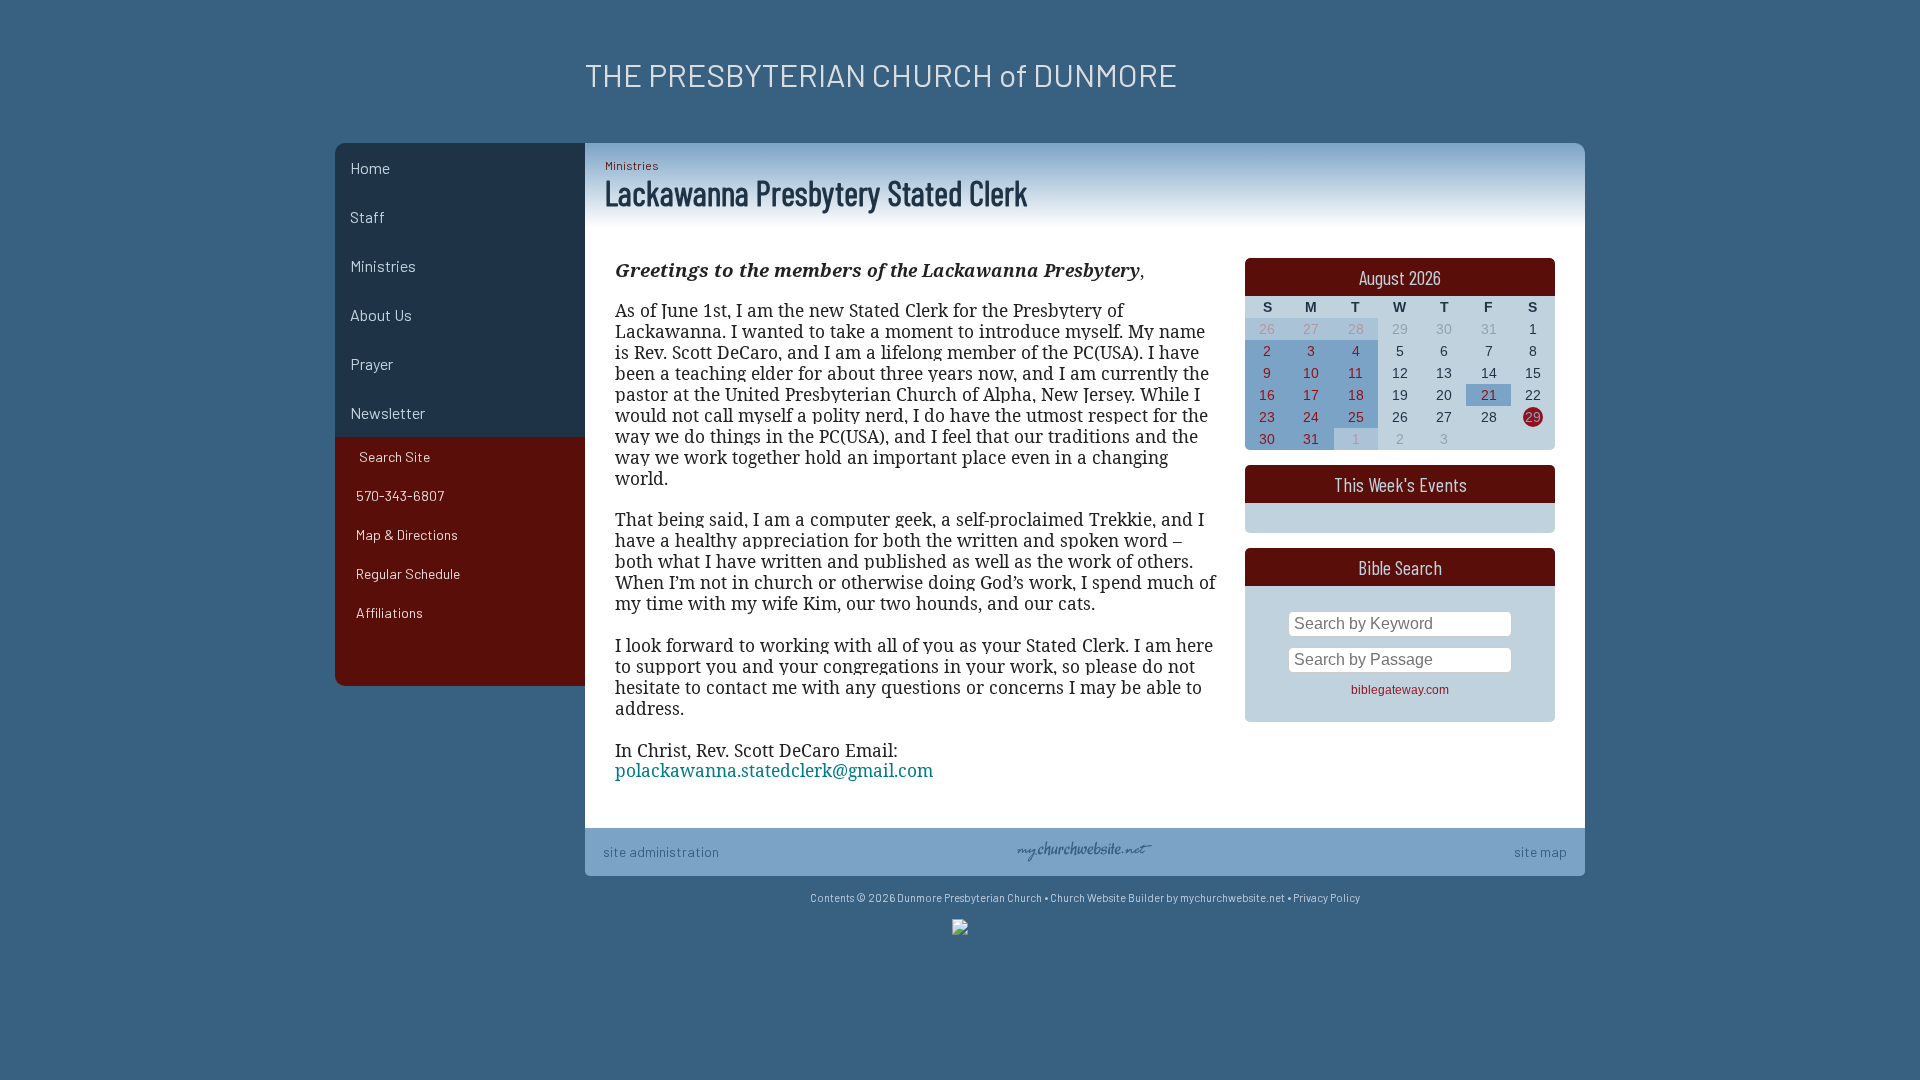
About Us (381, 314)
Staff (367, 216)
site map (1540, 851)
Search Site (390, 456)
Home (370, 167)
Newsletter (387, 412)
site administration (661, 851)
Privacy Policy (1326, 897)
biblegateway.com (1400, 690)
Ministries (383, 265)
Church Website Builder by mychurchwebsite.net (1167, 897)
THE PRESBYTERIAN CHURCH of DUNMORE (881, 74)
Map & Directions (404, 534)
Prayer (371, 363)
